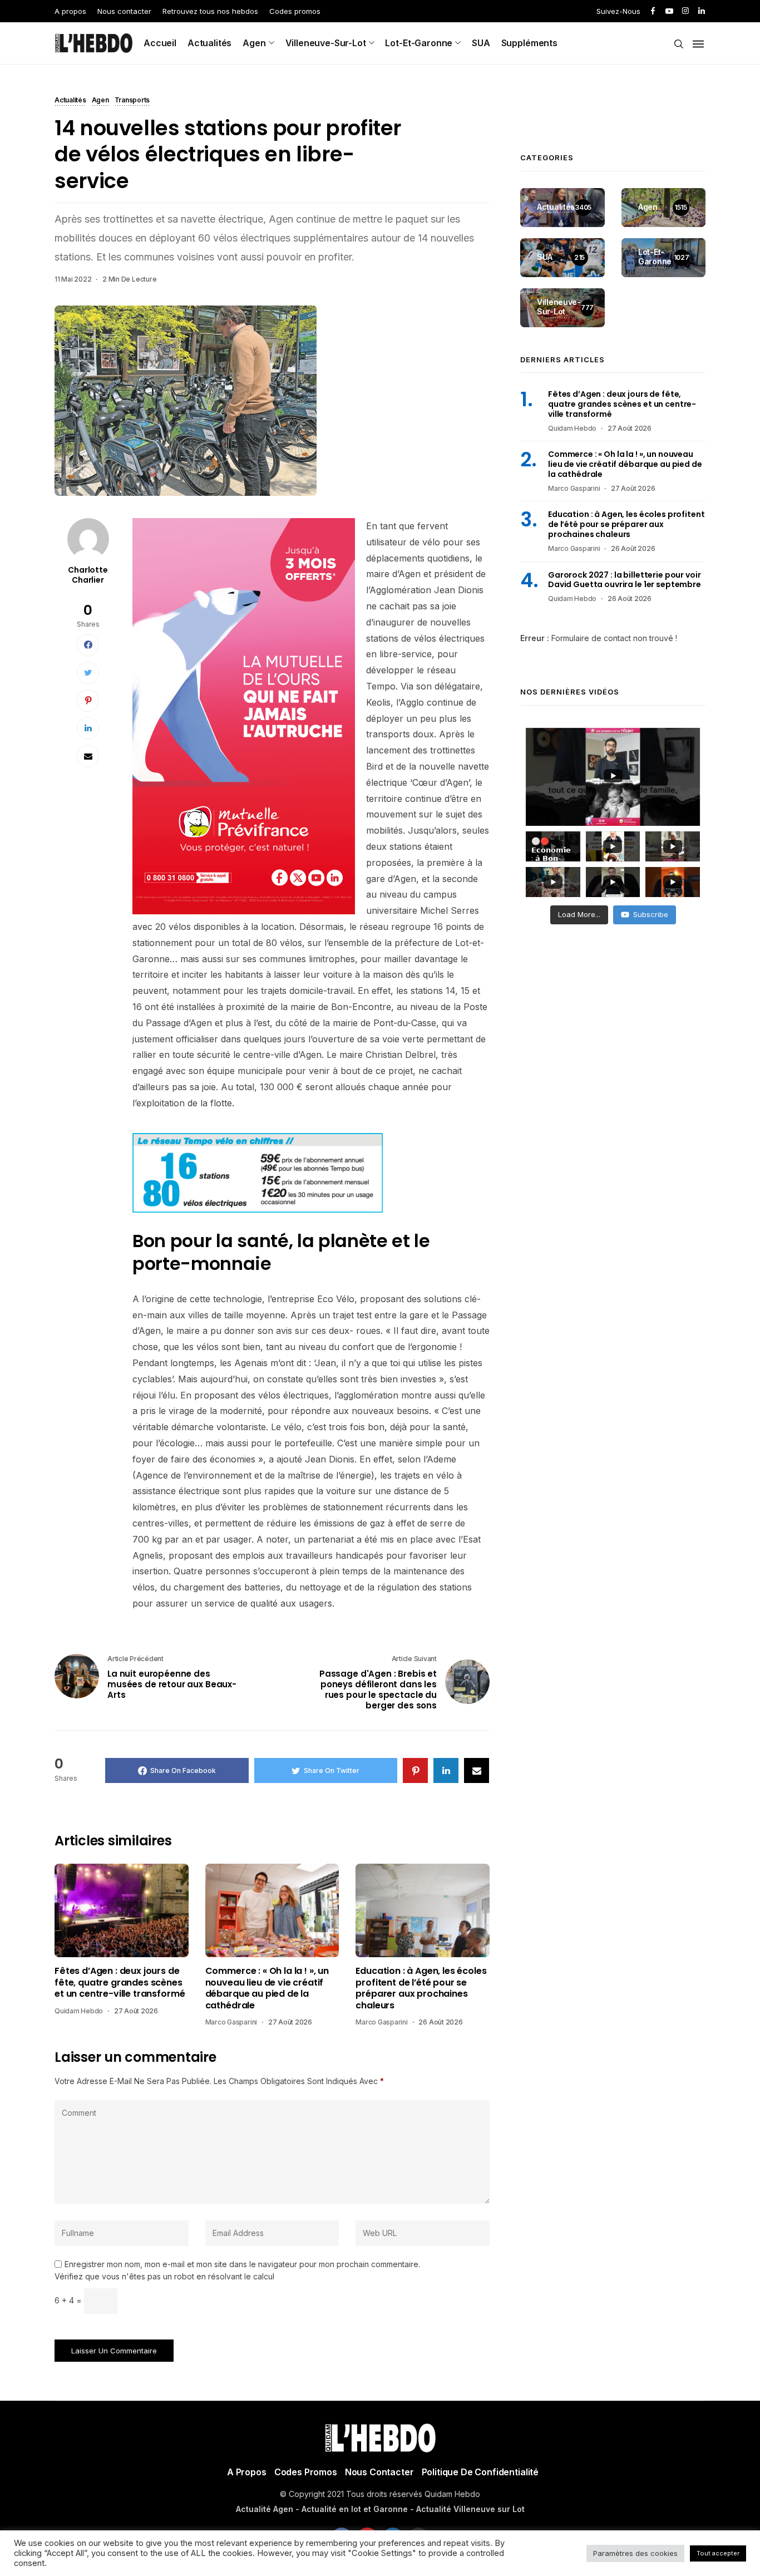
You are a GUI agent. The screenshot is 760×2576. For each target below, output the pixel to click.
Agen (254, 43)
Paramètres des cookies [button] (635, 2553)
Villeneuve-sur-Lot (326, 43)
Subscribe (651, 914)
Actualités (209, 43)
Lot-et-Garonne (419, 43)
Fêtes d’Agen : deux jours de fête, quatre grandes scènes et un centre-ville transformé (120, 1983)
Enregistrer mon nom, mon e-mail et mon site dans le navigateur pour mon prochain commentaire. (242, 2264)
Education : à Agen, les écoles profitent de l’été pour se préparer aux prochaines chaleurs (421, 1988)
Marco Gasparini (231, 2022)
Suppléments (529, 43)
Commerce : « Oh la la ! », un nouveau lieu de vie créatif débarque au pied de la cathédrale (267, 1988)
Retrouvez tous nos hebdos (210, 11)
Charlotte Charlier (88, 575)
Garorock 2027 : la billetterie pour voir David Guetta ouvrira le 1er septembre (625, 580)
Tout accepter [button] (718, 2553)
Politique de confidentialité (480, 2472)
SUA (481, 43)
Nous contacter (124, 11)
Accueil (160, 43)
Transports (132, 101)
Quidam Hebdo (79, 2011)
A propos (70, 11)
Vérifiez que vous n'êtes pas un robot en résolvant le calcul (164, 2276)
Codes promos (295, 11)
